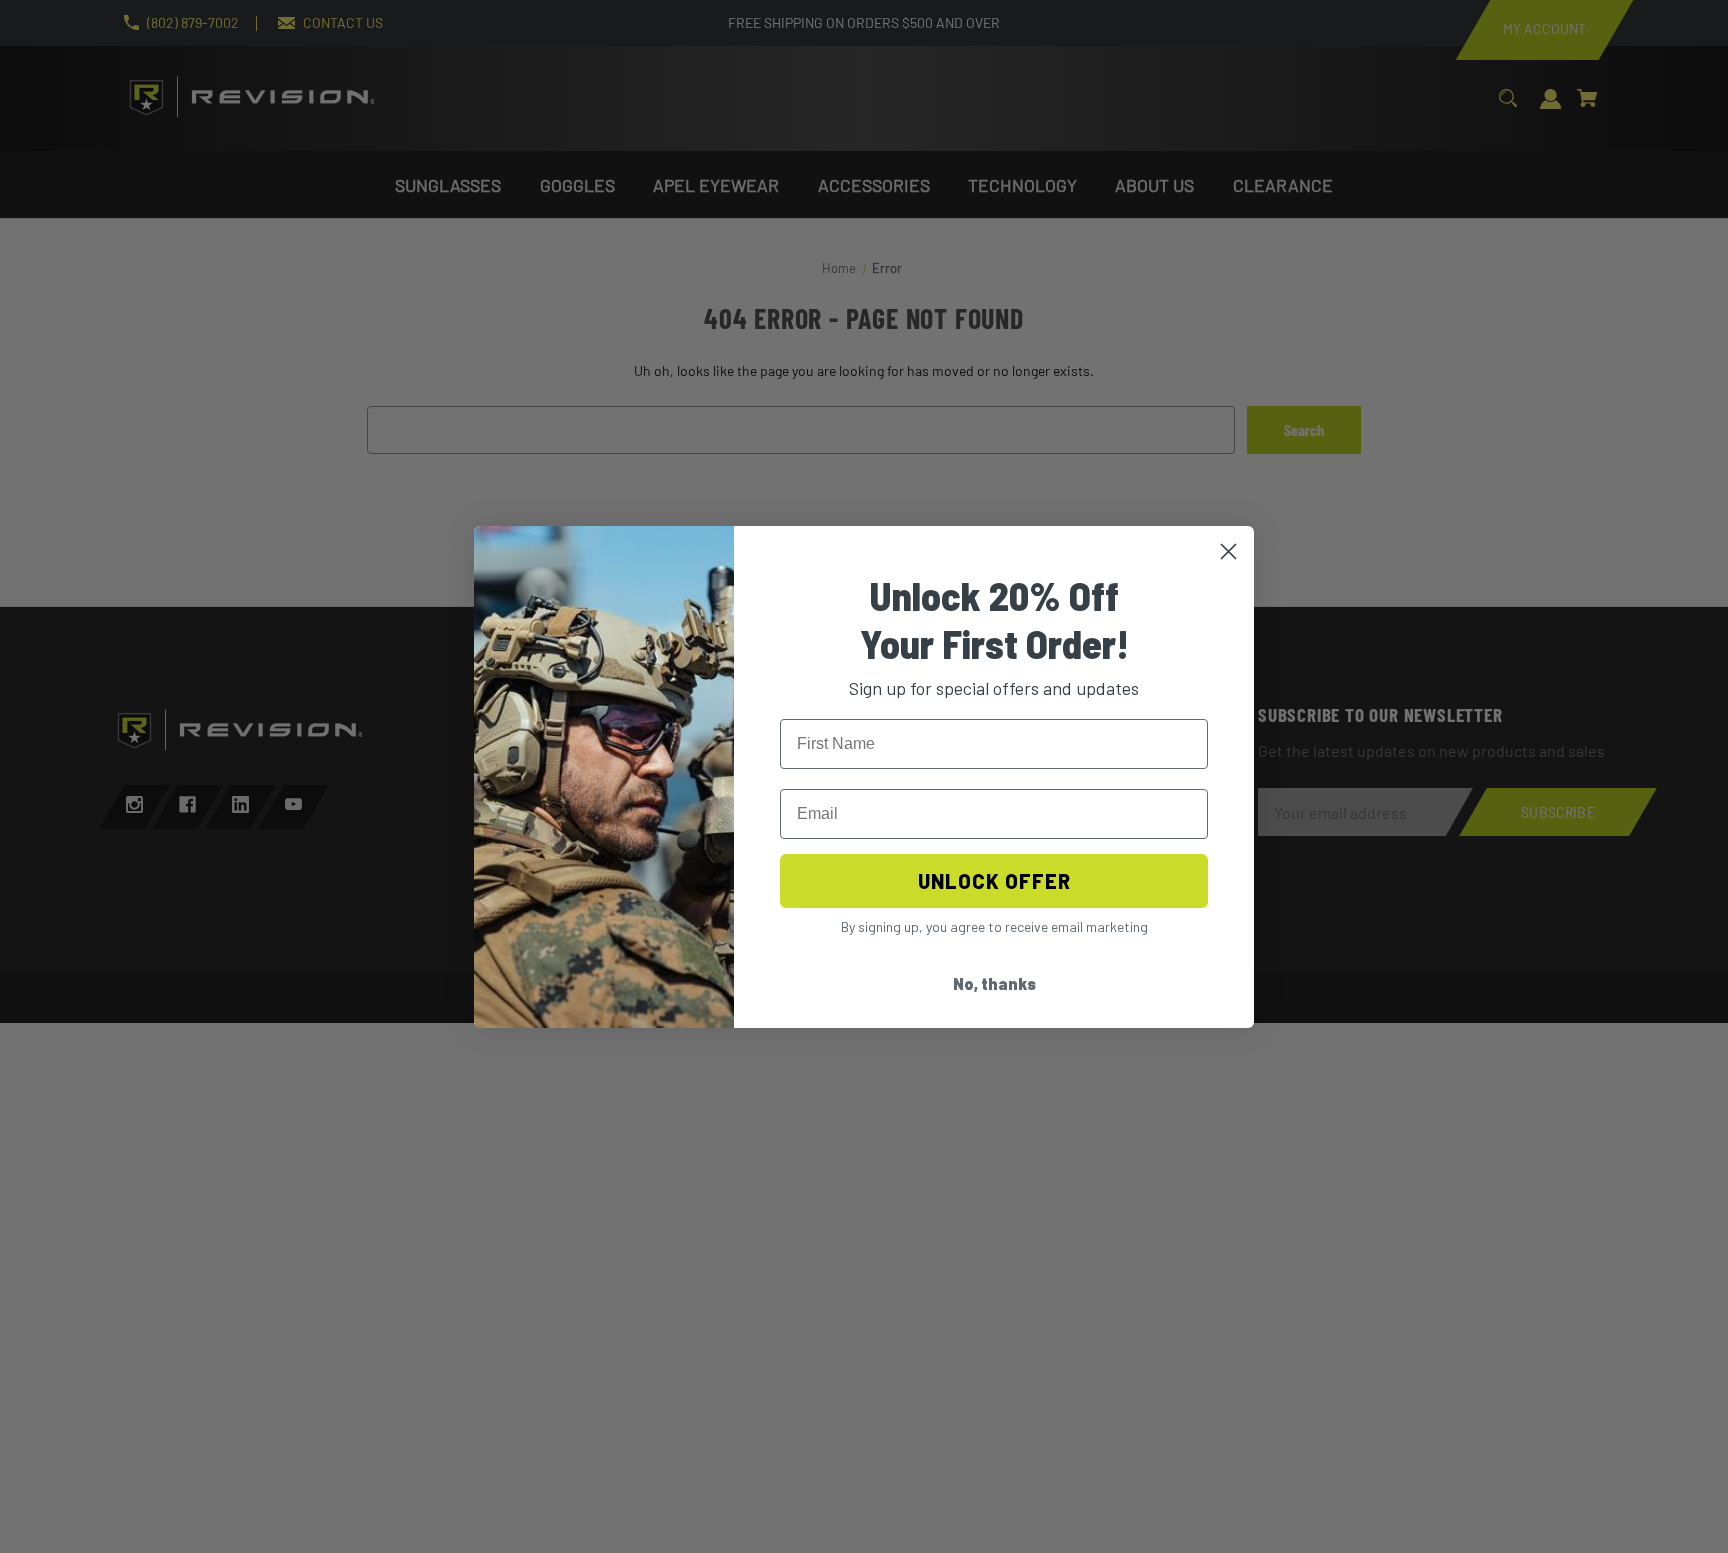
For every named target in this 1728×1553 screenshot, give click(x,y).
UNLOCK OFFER (994, 881)
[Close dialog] (1228, 551)
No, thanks (994, 983)
